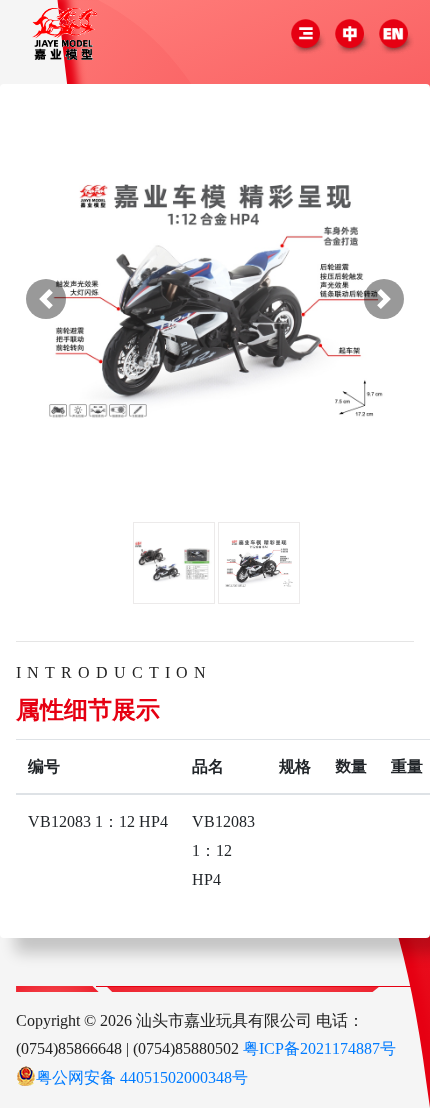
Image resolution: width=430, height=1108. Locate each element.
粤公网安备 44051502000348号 (142, 1077)
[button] (46, 299)
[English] (394, 35)
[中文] (352, 35)
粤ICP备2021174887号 (319, 1048)
